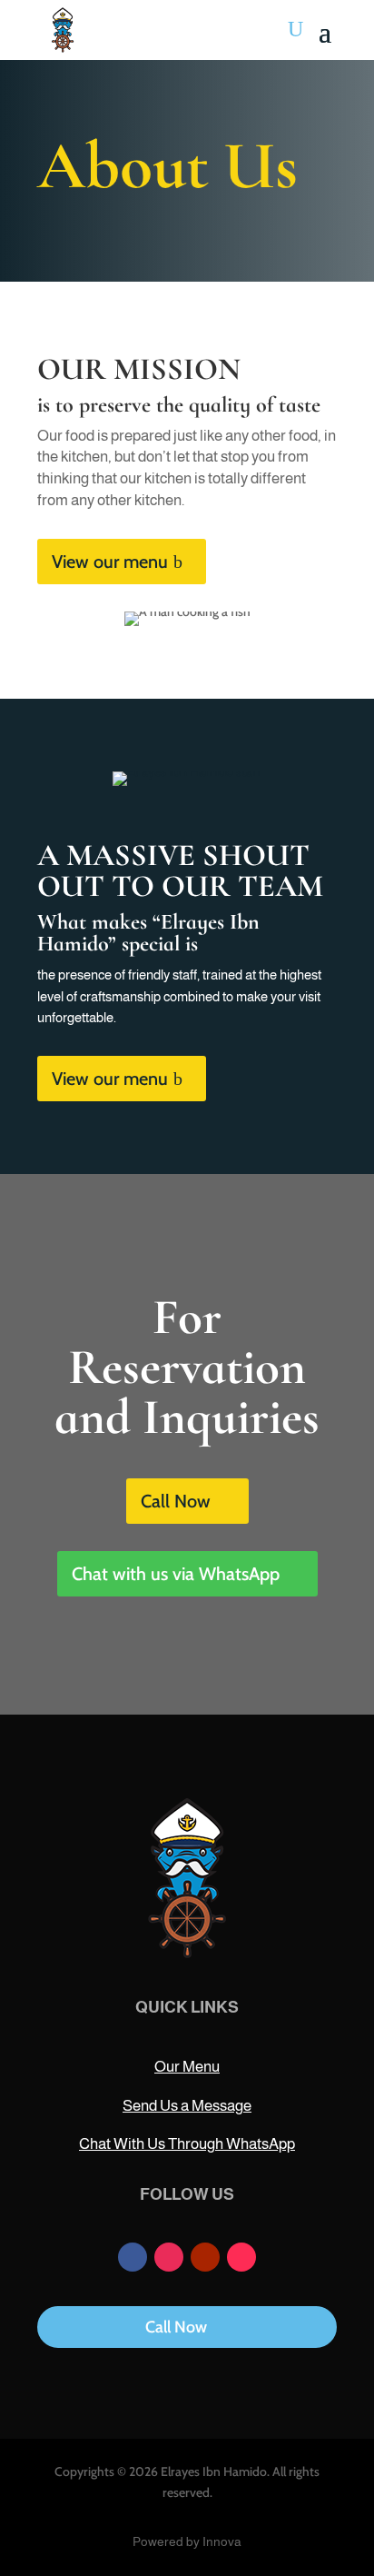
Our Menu (187, 2067)
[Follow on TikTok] (241, 2257)
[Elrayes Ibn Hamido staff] (187, 771)
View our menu (110, 562)
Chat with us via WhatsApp (176, 1574)
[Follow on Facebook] (133, 2257)
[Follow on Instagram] (169, 2257)
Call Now (176, 1501)
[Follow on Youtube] (205, 2257)
